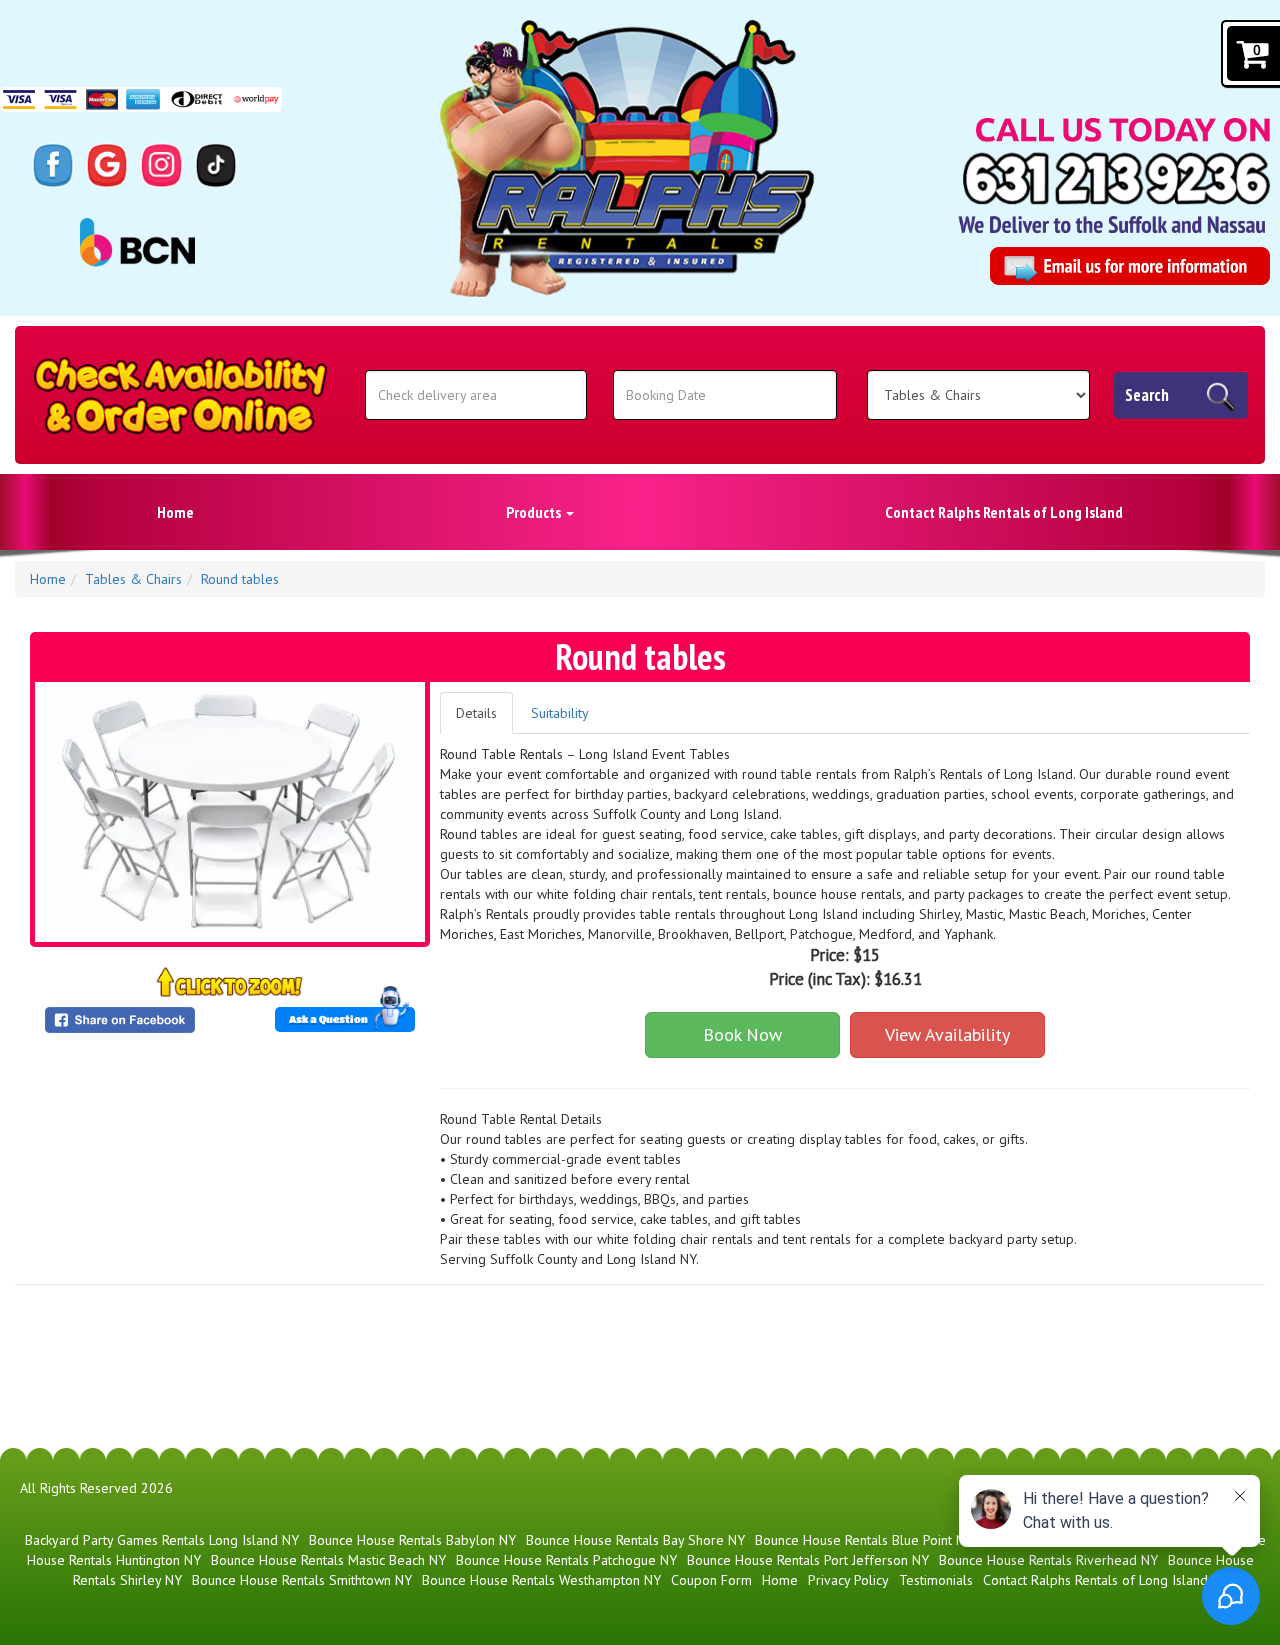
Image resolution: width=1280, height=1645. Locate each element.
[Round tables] (230, 812)
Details (476, 713)
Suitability (560, 713)
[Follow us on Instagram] (161, 164)
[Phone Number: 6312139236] (1116, 178)
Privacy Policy (848, 1580)
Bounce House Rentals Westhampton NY (541, 1580)
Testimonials (936, 1580)
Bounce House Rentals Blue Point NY (864, 1540)
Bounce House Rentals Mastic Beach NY (328, 1560)
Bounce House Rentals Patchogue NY (566, 1560)
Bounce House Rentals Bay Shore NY (635, 1540)
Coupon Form (711, 1580)
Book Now (742, 1034)
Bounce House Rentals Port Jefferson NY (808, 1560)
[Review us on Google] (107, 164)
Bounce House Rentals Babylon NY (412, 1540)
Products (535, 512)
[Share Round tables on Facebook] (133, 1020)
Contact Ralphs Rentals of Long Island (1004, 512)
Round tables (240, 579)
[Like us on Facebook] (53, 164)
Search (1147, 395)
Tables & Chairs (133, 579)
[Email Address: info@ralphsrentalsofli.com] (1130, 266)
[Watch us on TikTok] (216, 164)
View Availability (947, 1034)
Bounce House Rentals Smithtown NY (302, 1580)
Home (175, 512)
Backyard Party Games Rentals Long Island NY (162, 1540)
